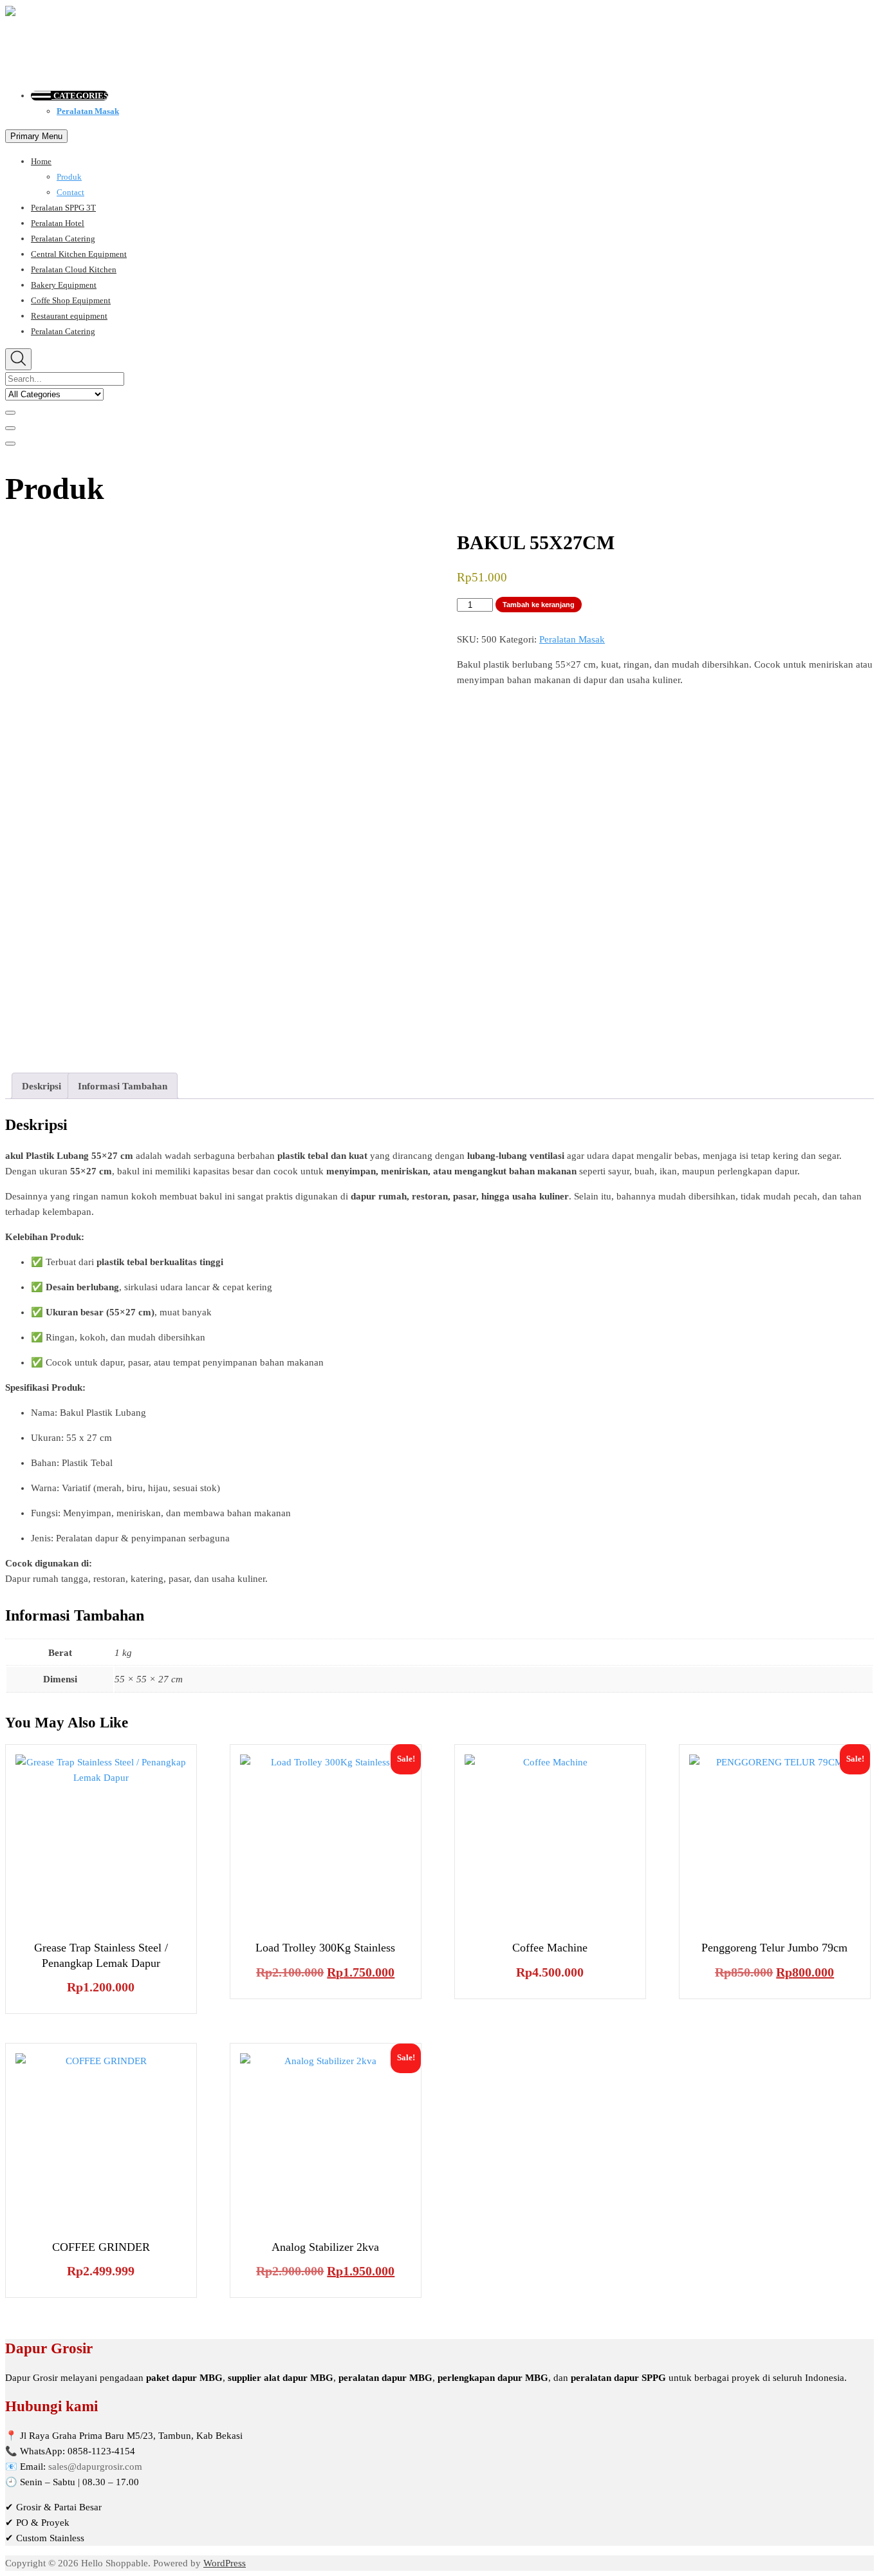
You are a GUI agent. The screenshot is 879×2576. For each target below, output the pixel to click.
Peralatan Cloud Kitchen (74, 269)
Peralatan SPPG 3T (63, 208)
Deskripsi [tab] (42, 1086)
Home (41, 161)
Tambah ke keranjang (539, 605)
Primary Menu (36, 136)
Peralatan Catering (63, 239)
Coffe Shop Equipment (71, 300)
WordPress (225, 2563)
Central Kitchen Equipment (79, 254)
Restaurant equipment (69, 316)
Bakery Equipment (64, 285)
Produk (69, 177)
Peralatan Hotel (58, 223)
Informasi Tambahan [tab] (123, 1086)
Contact (70, 192)
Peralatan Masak (88, 111)
